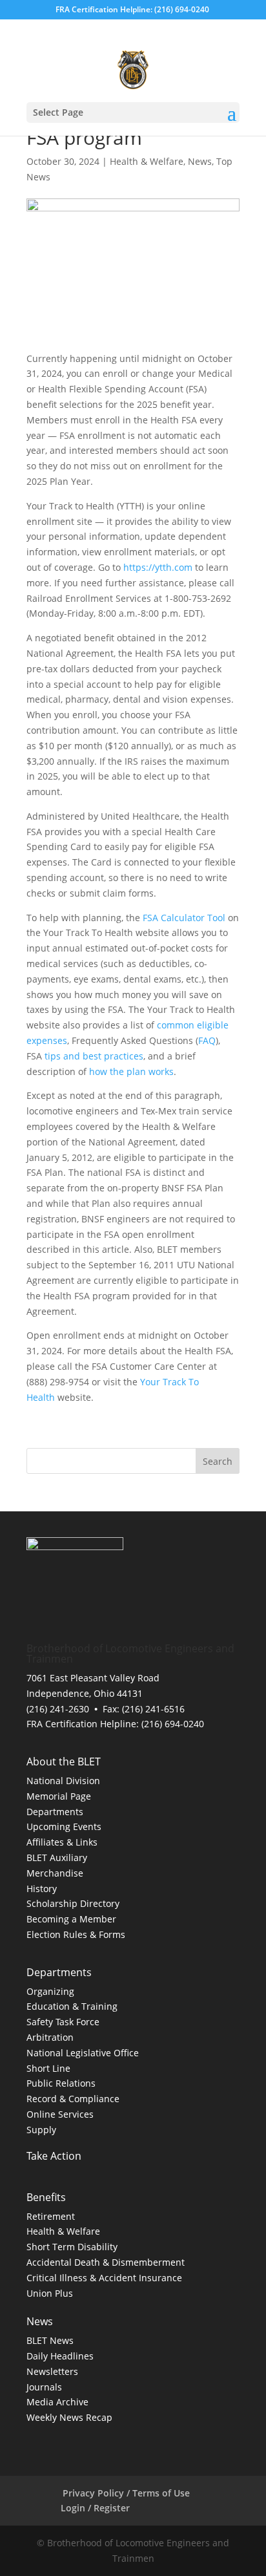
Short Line (48, 2068)
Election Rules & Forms (76, 1934)
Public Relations (61, 2083)
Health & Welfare (147, 161)
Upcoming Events (64, 1826)
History (42, 1889)
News (200, 161)
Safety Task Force (63, 2022)
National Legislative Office (83, 2053)
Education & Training (72, 2006)
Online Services (60, 2114)
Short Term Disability (72, 2247)
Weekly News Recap (69, 2417)
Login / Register (93, 2508)
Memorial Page (59, 1796)
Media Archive (57, 2402)
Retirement (51, 2216)
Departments (55, 1812)
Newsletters (52, 2371)
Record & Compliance (73, 2099)
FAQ (207, 1040)
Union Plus (50, 2293)
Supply (41, 2130)
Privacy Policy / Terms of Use (126, 2493)
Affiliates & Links (62, 1842)
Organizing (50, 1991)
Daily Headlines (60, 2356)
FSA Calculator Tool (184, 918)
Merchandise (55, 1873)
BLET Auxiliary (57, 1857)
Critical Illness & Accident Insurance (104, 2278)
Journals (44, 2387)
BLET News (50, 2340)
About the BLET (64, 1762)
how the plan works (131, 1071)
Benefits (46, 2197)
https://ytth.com (158, 567)
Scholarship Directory (73, 1903)
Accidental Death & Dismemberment (106, 2262)
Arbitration (50, 2037)
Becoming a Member (71, 1919)
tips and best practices (94, 1056)
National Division (63, 1781)
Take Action (56, 2156)
